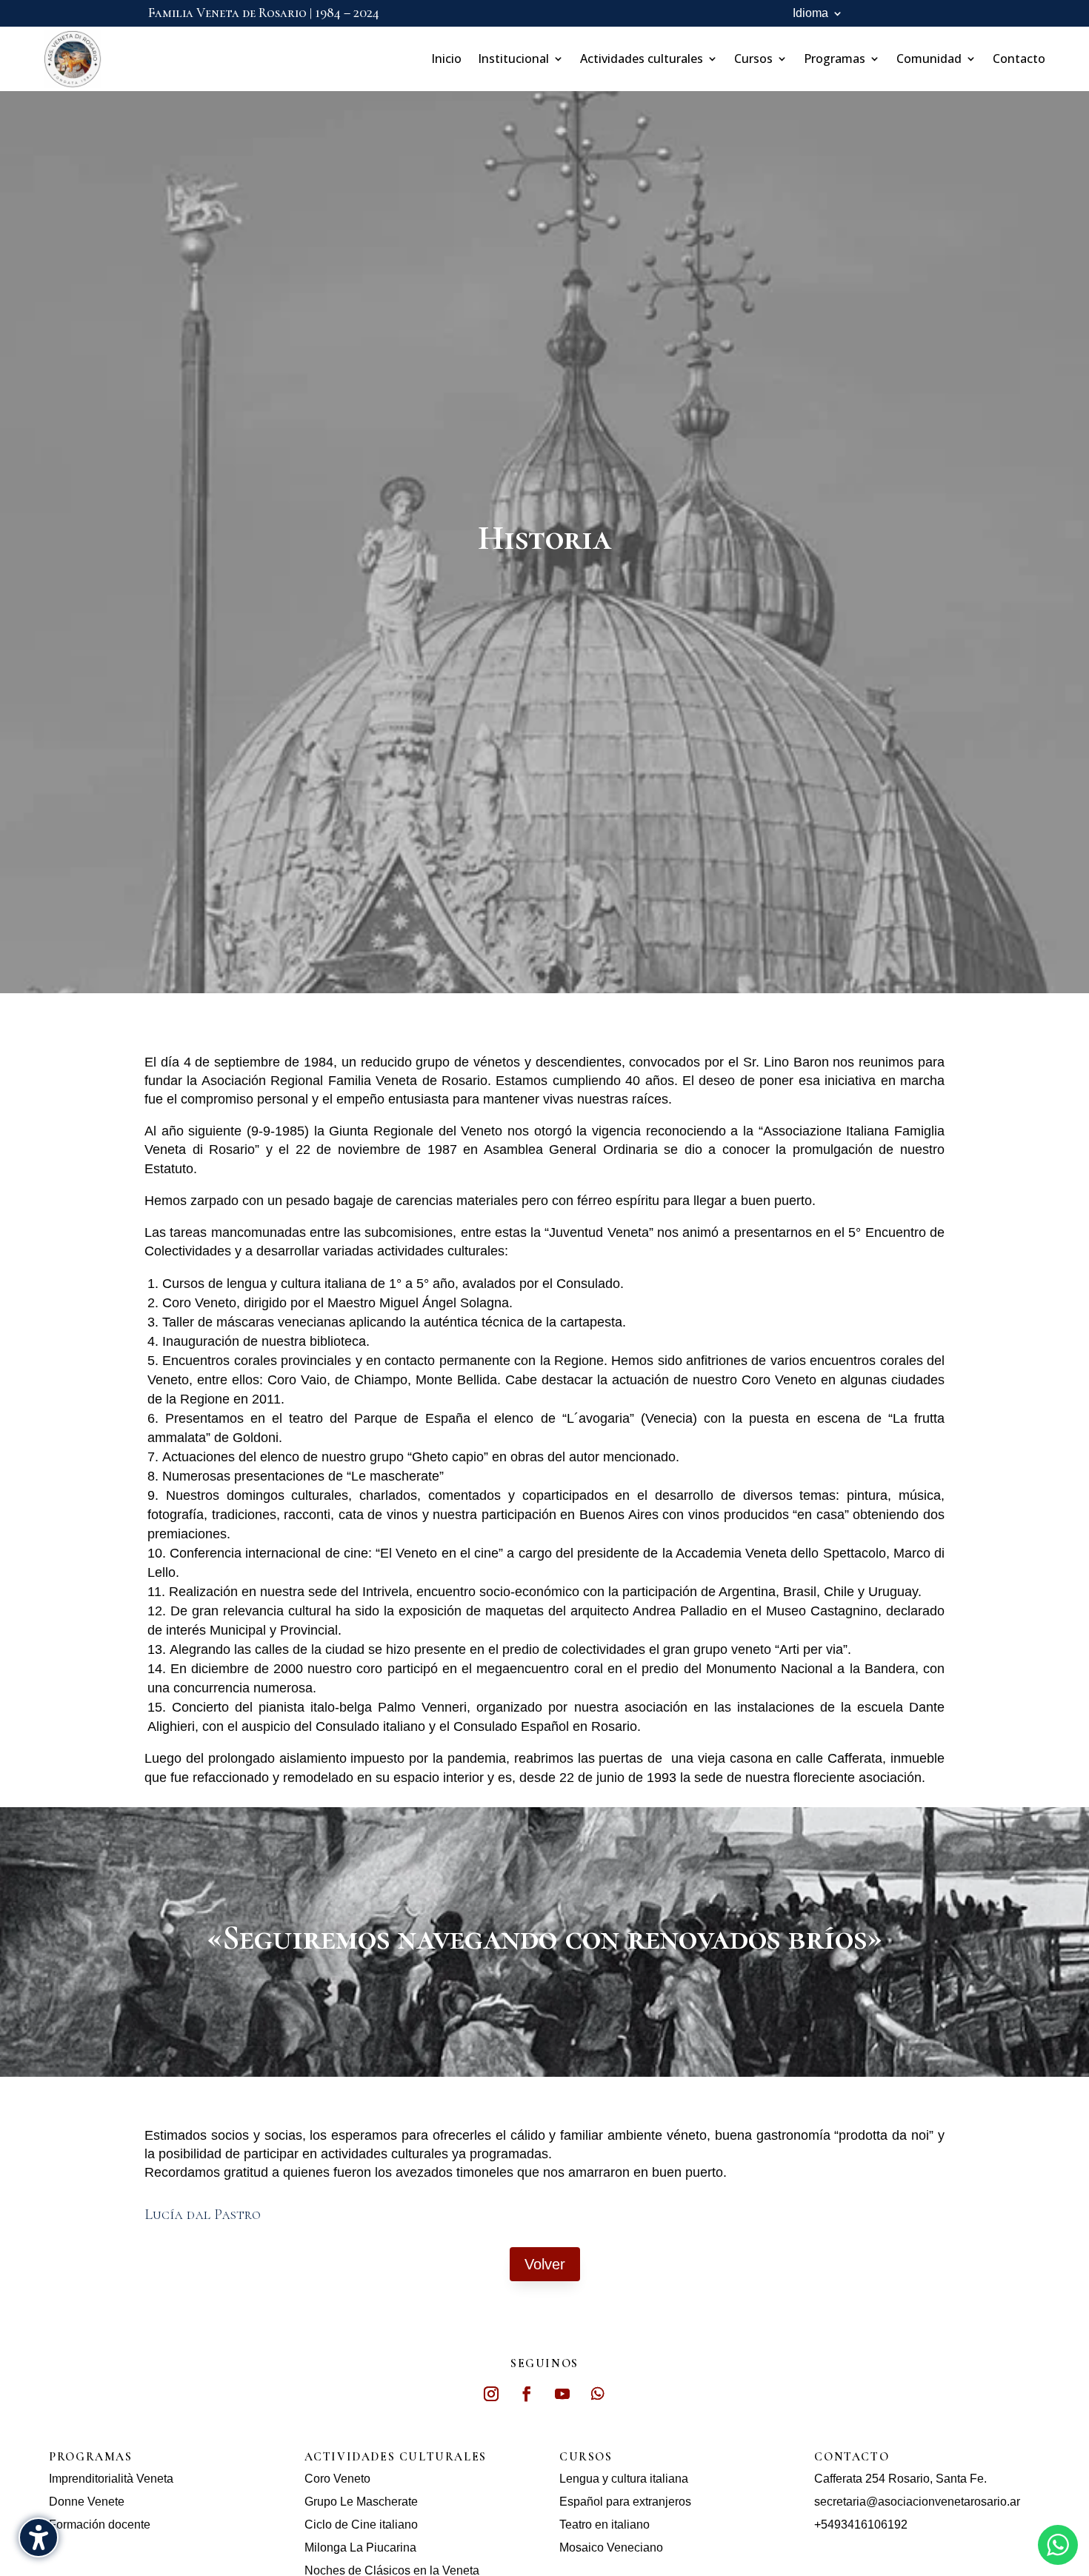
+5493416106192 (861, 2525)
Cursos (753, 59)
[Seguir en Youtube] (562, 2394)
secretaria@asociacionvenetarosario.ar (917, 2502)
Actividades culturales (642, 59)
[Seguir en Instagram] (491, 2394)
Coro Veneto (337, 2479)
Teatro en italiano (605, 2525)
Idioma (810, 14)
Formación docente (100, 2525)
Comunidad (929, 59)
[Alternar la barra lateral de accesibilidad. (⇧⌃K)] (39, 2537)
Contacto (1019, 59)
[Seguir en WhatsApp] (598, 2394)
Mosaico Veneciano (611, 2547)
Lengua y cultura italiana (624, 2479)
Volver (545, 2264)
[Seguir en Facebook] (527, 2394)
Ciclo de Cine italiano (361, 2525)
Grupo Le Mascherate (361, 2502)
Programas (835, 59)
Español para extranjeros (625, 2502)
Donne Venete (87, 2502)
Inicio (446, 59)
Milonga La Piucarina (360, 2547)
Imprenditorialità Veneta (111, 2479)
